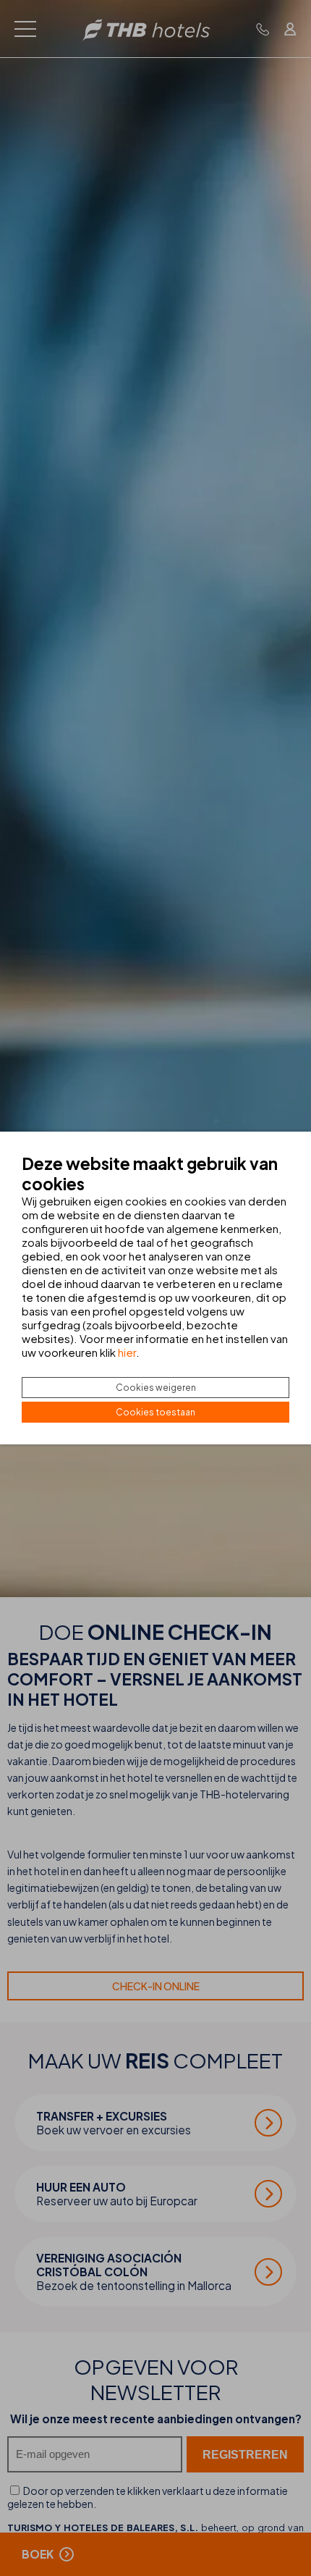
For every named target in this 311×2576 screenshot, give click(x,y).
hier (127, 1352)
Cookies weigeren (156, 1388)
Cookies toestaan (155, 1412)
